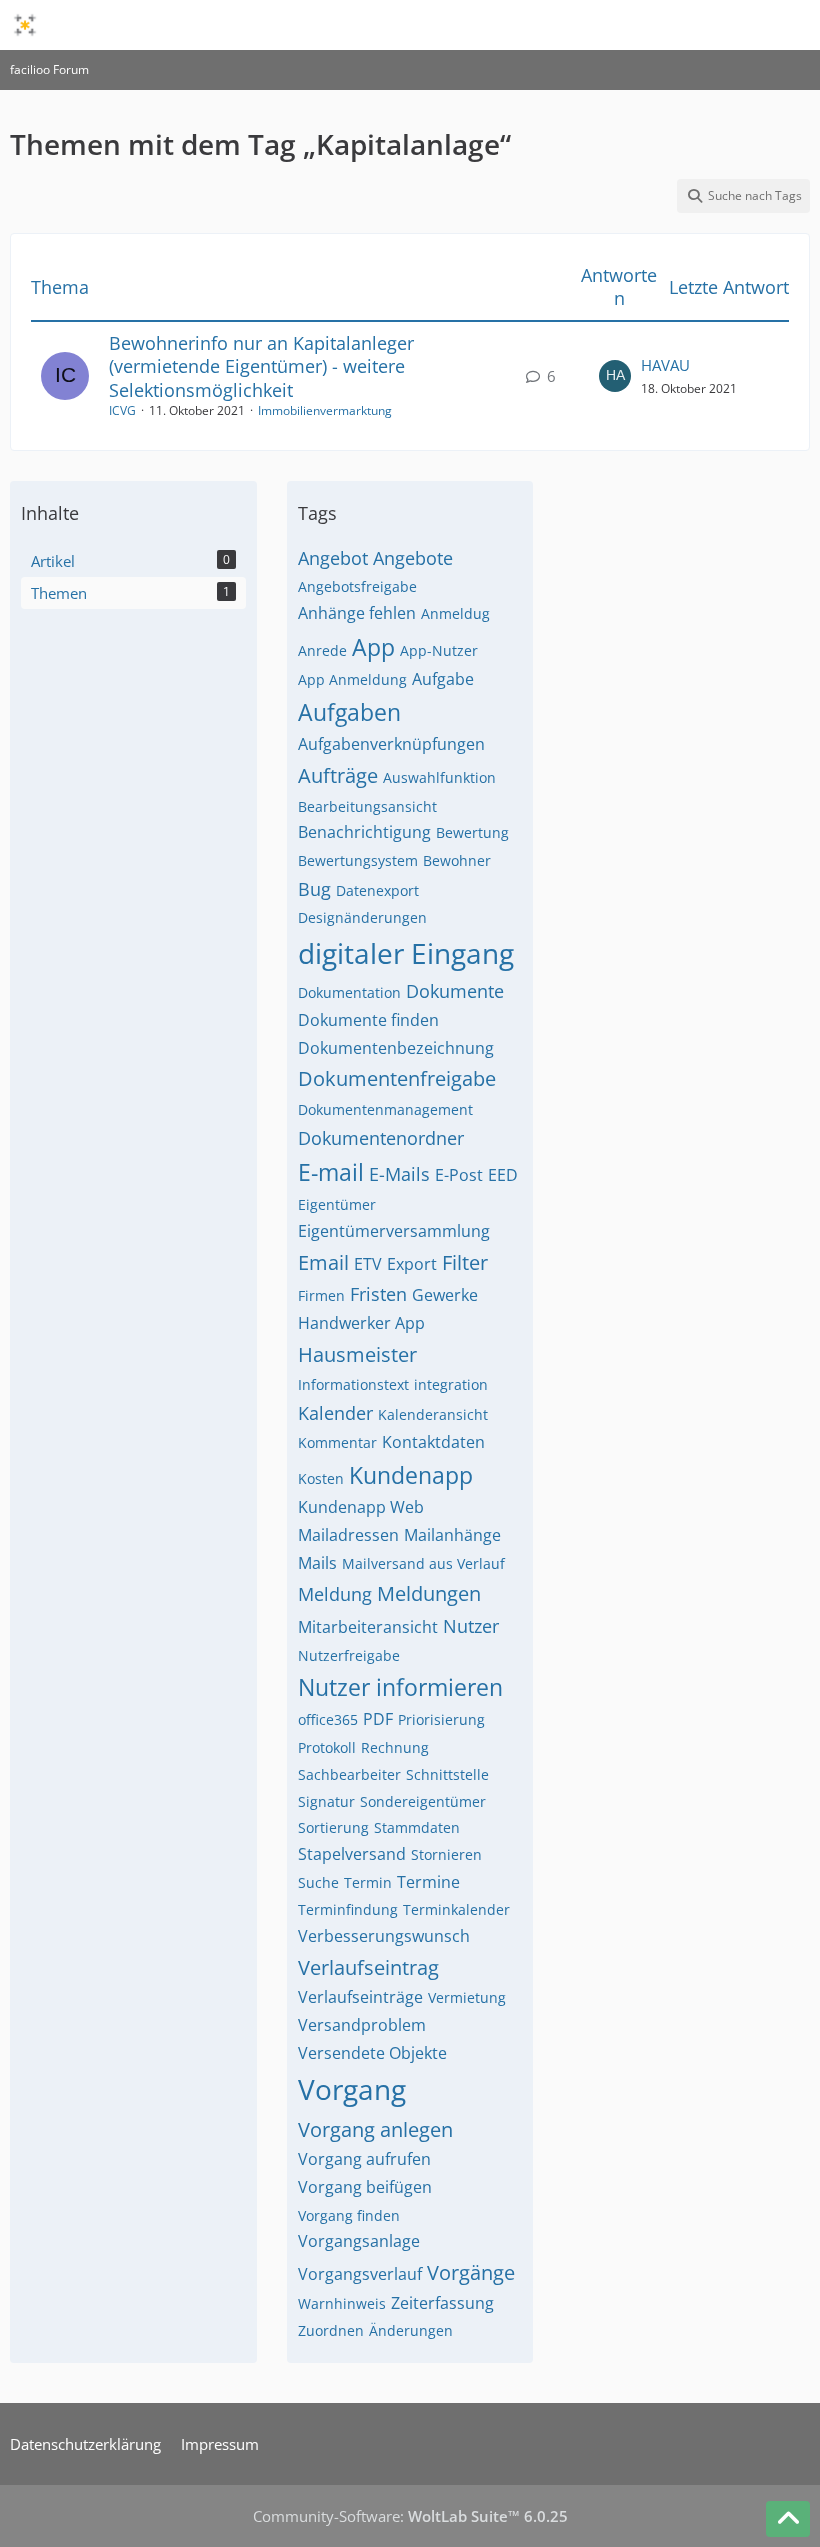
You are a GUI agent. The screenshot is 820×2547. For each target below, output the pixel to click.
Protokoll (327, 1747)
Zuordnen (331, 2330)
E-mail (331, 1172)
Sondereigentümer (423, 1801)
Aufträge (338, 775)
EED (503, 1175)
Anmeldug (455, 613)
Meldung (335, 1594)
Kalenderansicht (433, 1414)
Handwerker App (361, 1323)
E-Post (459, 1175)
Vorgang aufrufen (364, 2159)
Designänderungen (362, 917)
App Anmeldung (352, 679)
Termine (428, 1882)
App (373, 647)
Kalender (335, 1413)
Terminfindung (348, 1909)
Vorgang (352, 2089)
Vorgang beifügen (365, 2187)
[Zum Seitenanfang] (788, 2519)
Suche (318, 1882)
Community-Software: (410, 2516)
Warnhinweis (342, 2303)
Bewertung (472, 832)
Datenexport (377, 890)
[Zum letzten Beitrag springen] (615, 376)
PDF (378, 1719)
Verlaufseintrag (368, 1967)
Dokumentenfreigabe (397, 1078)
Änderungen (411, 2330)
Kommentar (337, 1442)
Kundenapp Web (361, 1507)
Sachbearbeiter (349, 1774)
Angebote (413, 558)
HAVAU (665, 365)
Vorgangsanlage (359, 2241)
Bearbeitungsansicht (367, 806)
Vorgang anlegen (375, 2129)
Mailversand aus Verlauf (423, 1563)
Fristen (378, 1294)
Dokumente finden (368, 1020)
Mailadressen (348, 1535)
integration (451, 1384)
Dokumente (455, 991)
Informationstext (353, 1384)
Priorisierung (441, 1719)
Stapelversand (352, 1854)
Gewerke (445, 1295)
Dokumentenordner (381, 1138)
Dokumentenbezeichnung (396, 1048)
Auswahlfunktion (439, 777)
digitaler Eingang (406, 953)
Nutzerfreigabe (349, 1655)
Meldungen (429, 1593)
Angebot (333, 558)
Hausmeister (357, 1354)
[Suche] (694, 25)
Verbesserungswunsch (384, 1936)
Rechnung (395, 1747)
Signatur (326, 1801)
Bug (314, 889)
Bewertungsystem (358, 860)
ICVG (122, 410)
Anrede (322, 650)
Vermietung (467, 1997)
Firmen (321, 1295)
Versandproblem (362, 2025)
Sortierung (333, 1827)
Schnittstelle (447, 1774)
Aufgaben (349, 712)
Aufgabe (443, 679)
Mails (317, 1563)
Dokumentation (349, 992)
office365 (328, 1719)
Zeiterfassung (442, 2303)
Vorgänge (471, 2272)
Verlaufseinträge (360, 1997)
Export (412, 1264)
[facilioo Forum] (25, 25)
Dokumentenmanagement (385, 1109)
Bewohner (457, 860)
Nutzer (471, 1626)
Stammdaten (417, 1827)
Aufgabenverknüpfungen (391, 744)
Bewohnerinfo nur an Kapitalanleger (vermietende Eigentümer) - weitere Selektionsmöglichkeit (261, 366)
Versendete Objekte (372, 2053)
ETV (368, 1264)
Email (323, 1262)
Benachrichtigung (364, 832)
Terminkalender (456, 1909)
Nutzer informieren (400, 1687)
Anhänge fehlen (357, 613)
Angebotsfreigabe (357, 586)
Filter (465, 1262)
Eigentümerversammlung (394, 1231)
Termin (368, 1882)
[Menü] (794, 25)
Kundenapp (411, 1475)
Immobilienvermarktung (325, 410)
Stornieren (446, 1854)
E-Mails (399, 1174)
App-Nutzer (439, 650)
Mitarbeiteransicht (368, 1627)
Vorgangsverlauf (360, 2274)
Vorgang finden (349, 2215)
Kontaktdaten (433, 1442)
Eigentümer (337, 1204)
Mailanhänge (452, 1535)
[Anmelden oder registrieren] (744, 25)
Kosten (321, 1478)
